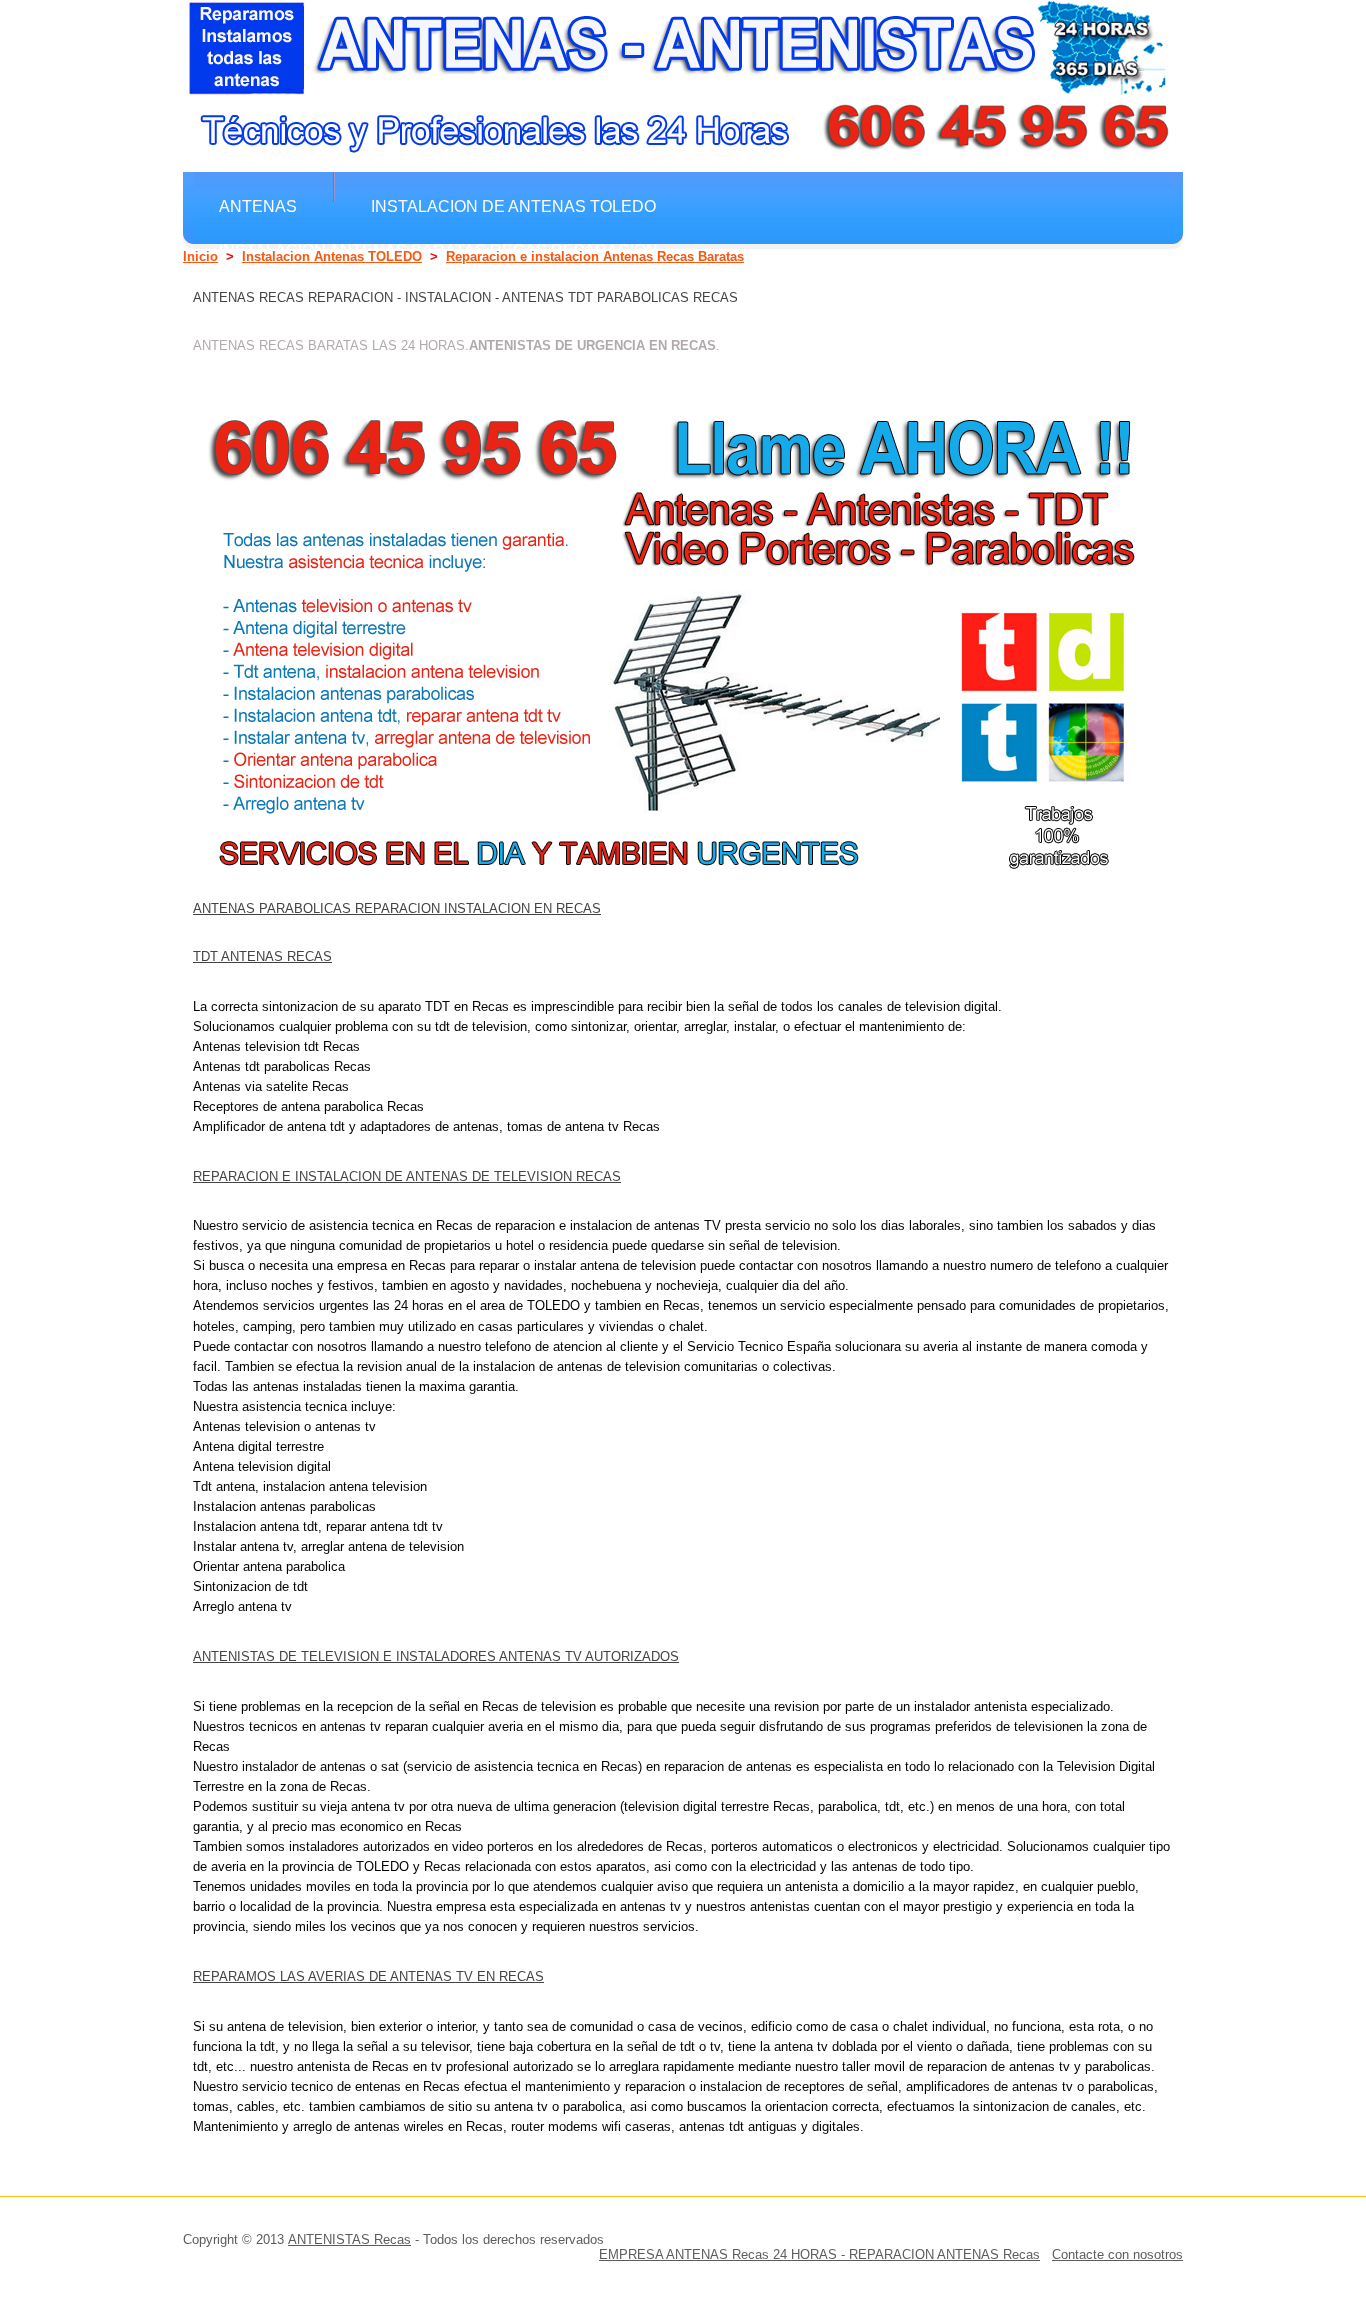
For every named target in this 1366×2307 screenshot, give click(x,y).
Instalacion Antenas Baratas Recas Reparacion (438, 250)
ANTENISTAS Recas (349, 2239)
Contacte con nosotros (1117, 2254)
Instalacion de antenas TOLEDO (513, 206)
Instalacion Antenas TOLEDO (332, 256)
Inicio (200, 256)
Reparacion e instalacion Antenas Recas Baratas (595, 256)
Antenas (258, 206)
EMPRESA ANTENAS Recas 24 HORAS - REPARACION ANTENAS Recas (819, 2254)
